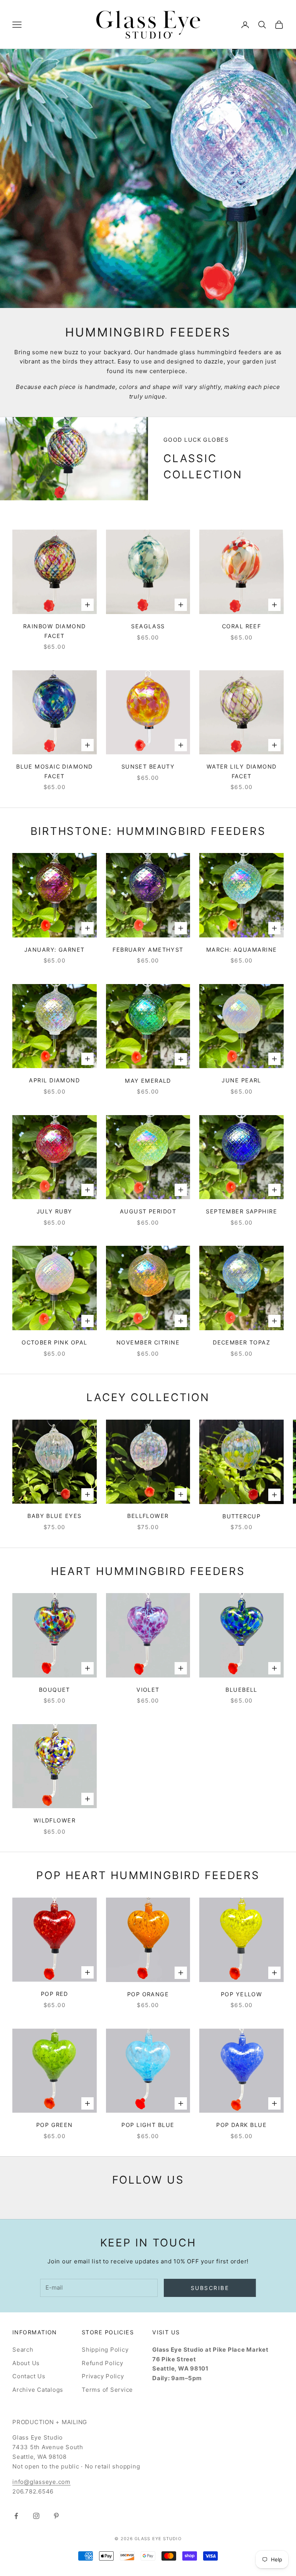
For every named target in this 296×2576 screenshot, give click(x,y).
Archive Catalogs (38, 2390)
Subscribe (210, 2288)
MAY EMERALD (148, 1081)
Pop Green (55, 2125)
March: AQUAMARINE (241, 950)
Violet (148, 1690)
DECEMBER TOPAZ (241, 1342)
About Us (26, 2363)
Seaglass (148, 626)
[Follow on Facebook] (16, 2516)
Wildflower (55, 1820)
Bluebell (241, 1690)
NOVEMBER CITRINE (148, 1342)
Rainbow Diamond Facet (55, 631)
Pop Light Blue (148, 2125)
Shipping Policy (105, 2350)
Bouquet (55, 1690)
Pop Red (55, 1994)
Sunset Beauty (148, 766)
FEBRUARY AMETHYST (148, 950)
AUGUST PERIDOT (148, 1211)
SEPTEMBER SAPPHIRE (241, 1211)
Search (23, 2350)
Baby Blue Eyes (54, 1516)
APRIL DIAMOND (54, 1080)
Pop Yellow (241, 1994)
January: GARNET (55, 950)
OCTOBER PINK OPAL (54, 1342)
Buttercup (241, 1516)
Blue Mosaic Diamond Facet (54, 771)
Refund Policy (103, 2363)
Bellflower (148, 1516)
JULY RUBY (55, 1211)
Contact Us (29, 2376)
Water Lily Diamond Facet (242, 771)
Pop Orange (148, 1994)
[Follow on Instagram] (36, 2516)
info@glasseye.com (41, 2482)
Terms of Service (107, 2390)
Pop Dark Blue (241, 2125)
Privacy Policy (103, 2376)
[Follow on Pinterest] (56, 2516)
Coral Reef (241, 626)
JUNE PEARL (241, 1080)
